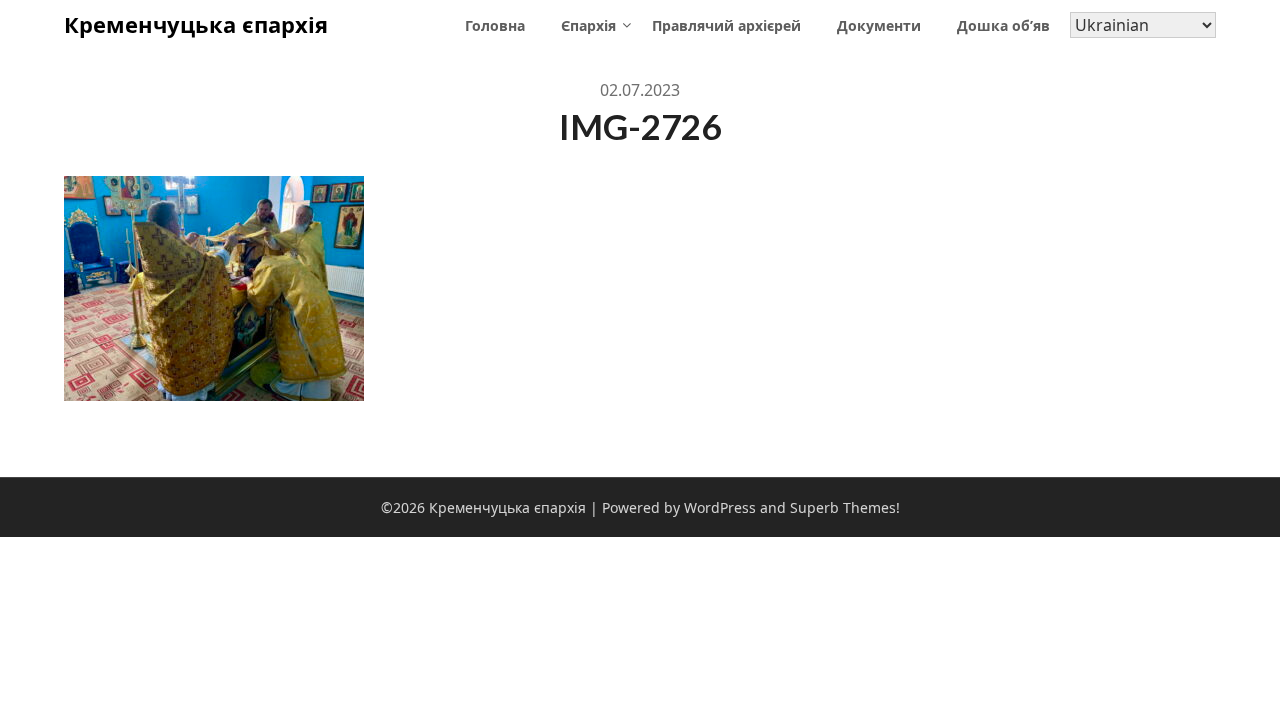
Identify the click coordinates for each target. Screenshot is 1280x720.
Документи (879, 25)
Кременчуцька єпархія (196, 24)
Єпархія (588, 25)
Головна (495, 25)
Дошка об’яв (1003, 25)
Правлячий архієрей (726, 25)
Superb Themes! (845, 507)
